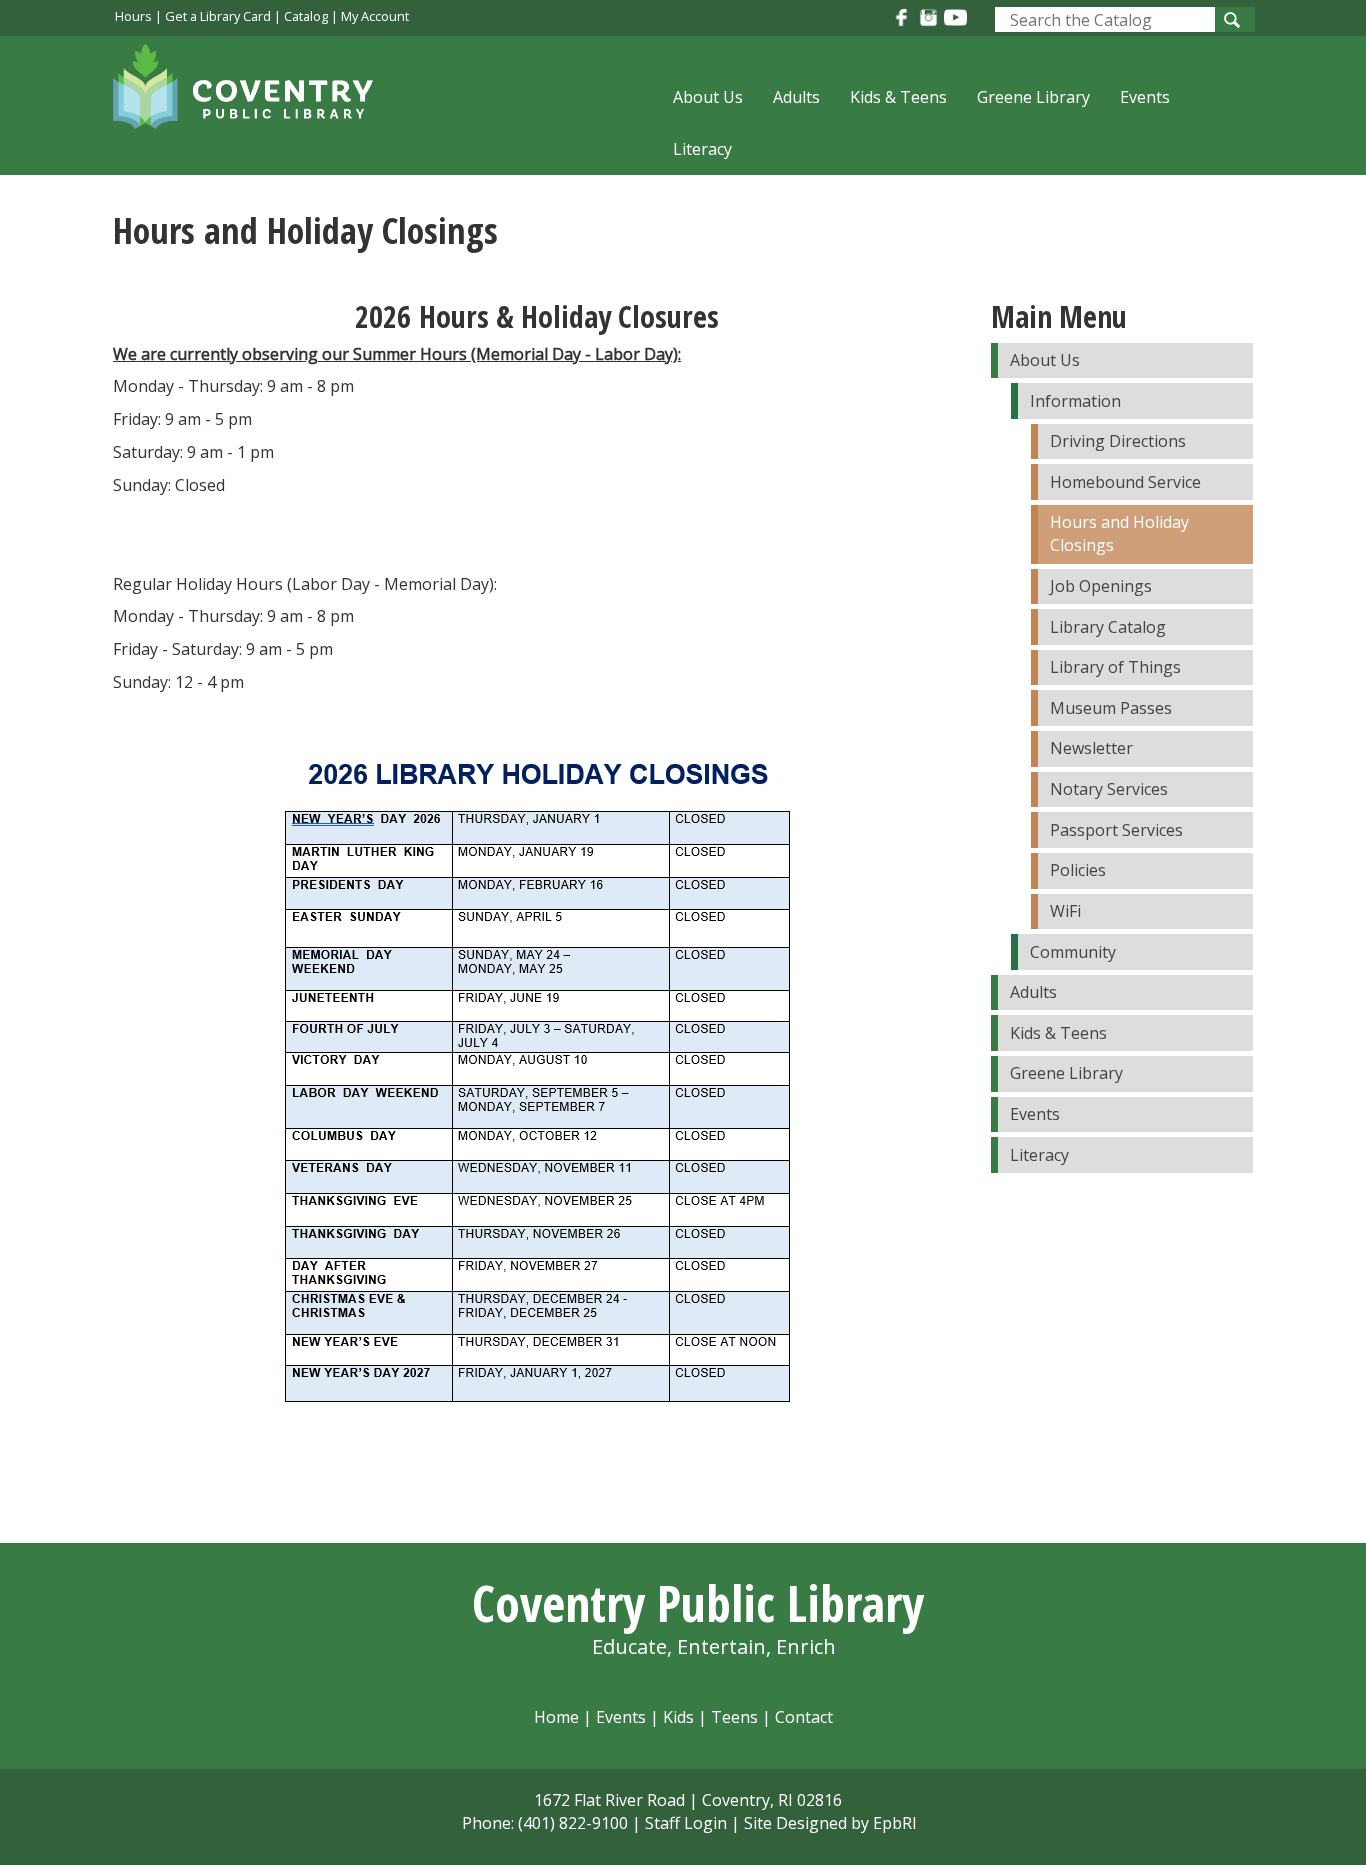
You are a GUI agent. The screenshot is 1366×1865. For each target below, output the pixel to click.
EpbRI (895, 1823)
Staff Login (686, 1823)
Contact (804, 1717)
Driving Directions (1118, 441)
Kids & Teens (898, 97)
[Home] (253, 99)
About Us (708, 97)
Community (1073, 952)
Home (556, 1717)
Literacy (702, 149)
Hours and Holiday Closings (1119, 533)
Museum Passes (1111, 708)
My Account (375, 16)
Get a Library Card (218, 16)
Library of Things (1115, 667)
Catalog (306, 16)
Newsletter (1091, 748)
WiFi (1065, 911)
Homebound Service (1125, 482)
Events (1145, 97)
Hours (133, 16)
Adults (796, 97)
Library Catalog (1108, 627)
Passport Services (1116, 830)
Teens (734, 1717)
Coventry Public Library (698, 1603)
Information (1075, 401)
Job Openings (1101, 586)
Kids (678, 1717)
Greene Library (1033, 97)
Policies (1078, 870)
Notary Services (1109, 789)
